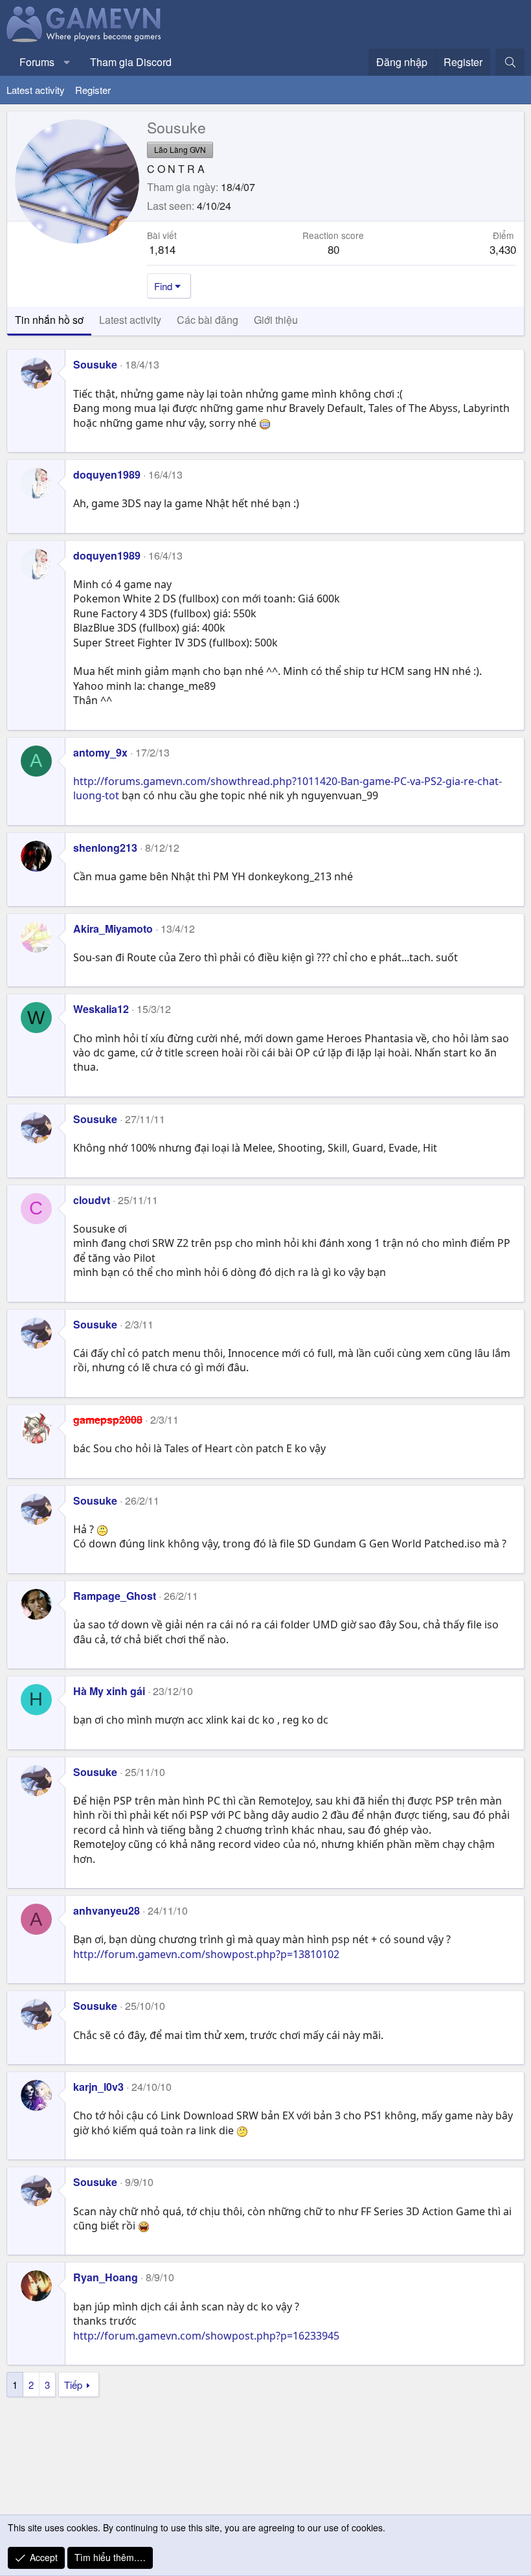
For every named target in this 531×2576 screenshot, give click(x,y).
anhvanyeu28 (107, 1910)
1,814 (162, 249)
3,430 (503, 249)
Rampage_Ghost (115, 1596)
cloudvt (92, 1200)
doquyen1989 (107, 474)
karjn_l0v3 (98, 2087)
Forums (37, 62)
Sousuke (95, 364)
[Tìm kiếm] (510, 62)
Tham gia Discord (131, 62)
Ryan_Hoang (106, 2277)
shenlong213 (105, 848)
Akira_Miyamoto (113, 929)
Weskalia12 (101, 1009)
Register (93, 90)
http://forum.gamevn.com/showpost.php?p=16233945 (206, 2336)
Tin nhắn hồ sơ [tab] (49, 320)
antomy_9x (100, 752)
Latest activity (36, 90)
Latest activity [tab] (130, 320)
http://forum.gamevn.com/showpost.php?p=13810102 (206, 1954)
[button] (67, 62)
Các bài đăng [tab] (208, 320)
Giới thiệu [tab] (276, 320)
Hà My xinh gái (109, 1691)
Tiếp (73, 2385)
